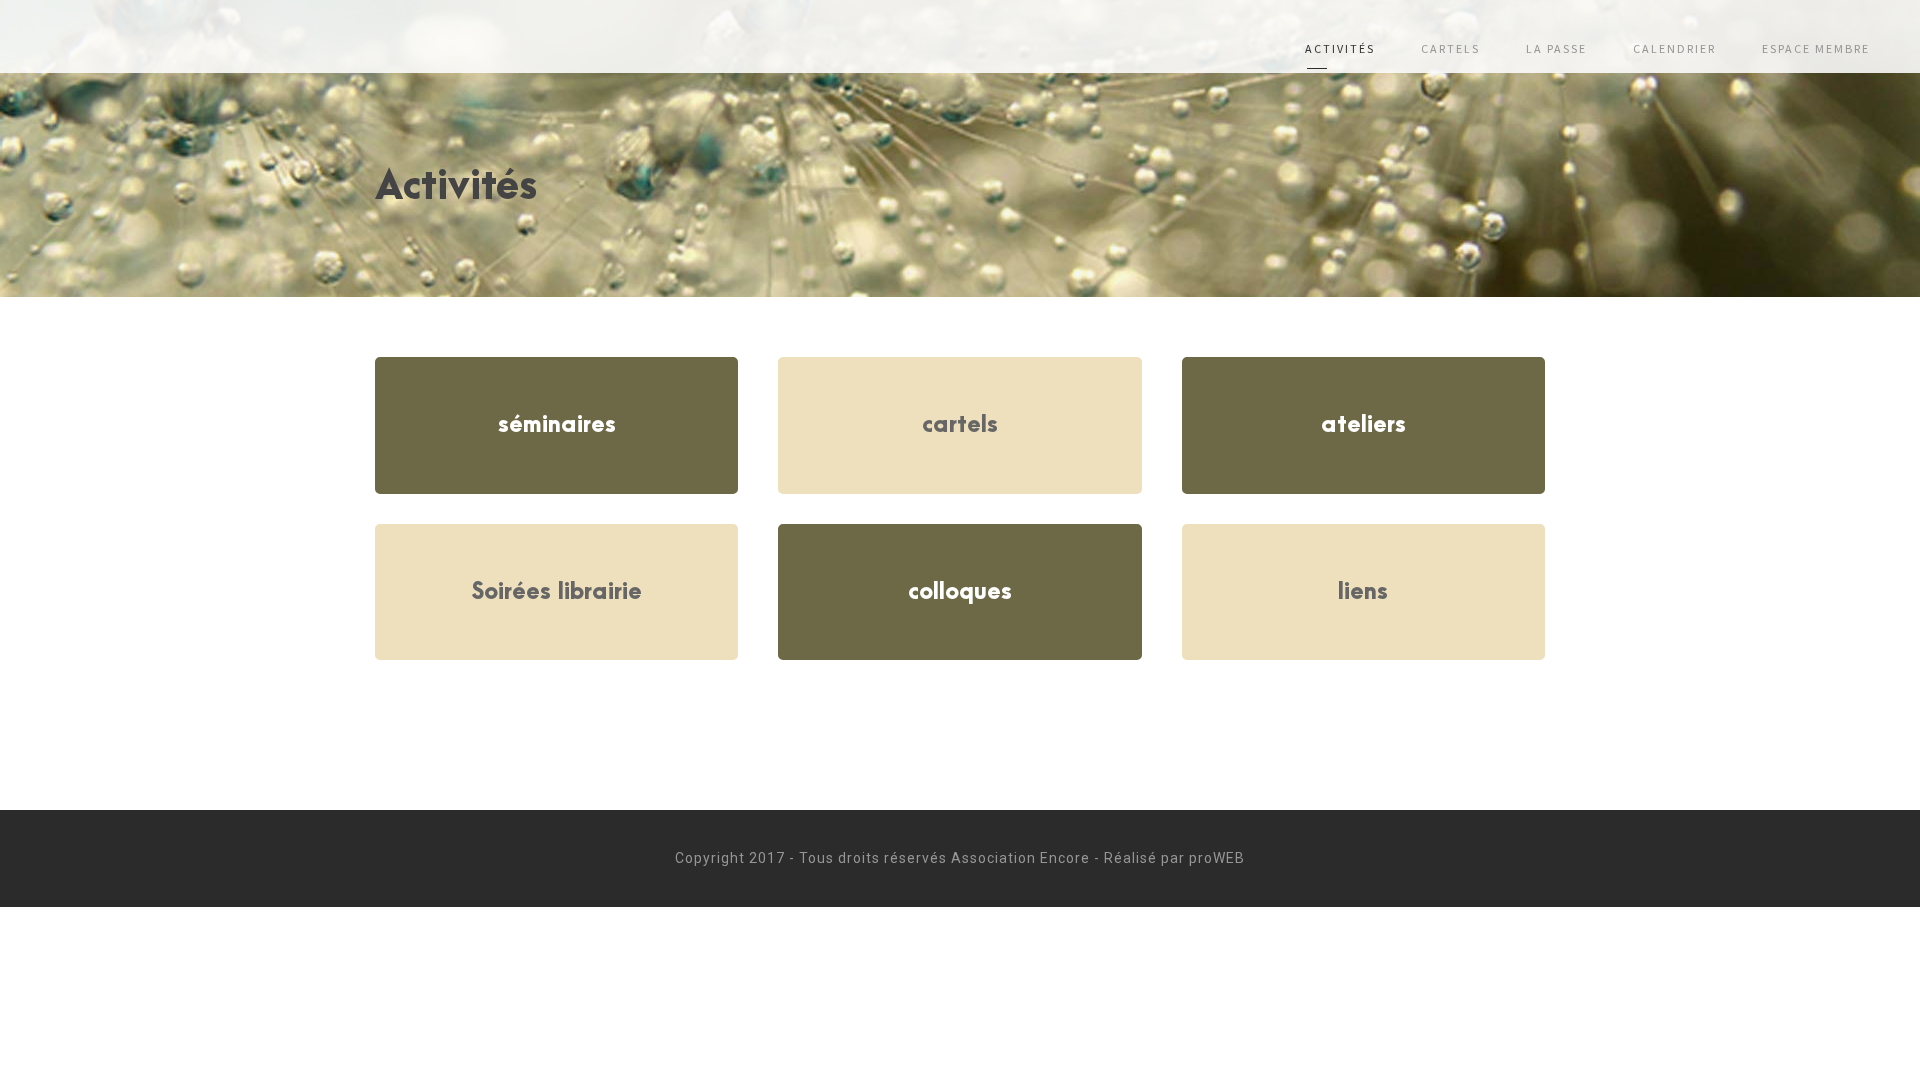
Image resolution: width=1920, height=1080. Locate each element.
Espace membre (1816, 48)
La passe (1556, 48)
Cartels (1450, 48)
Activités (1340, 48)
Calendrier (1674, 48)
